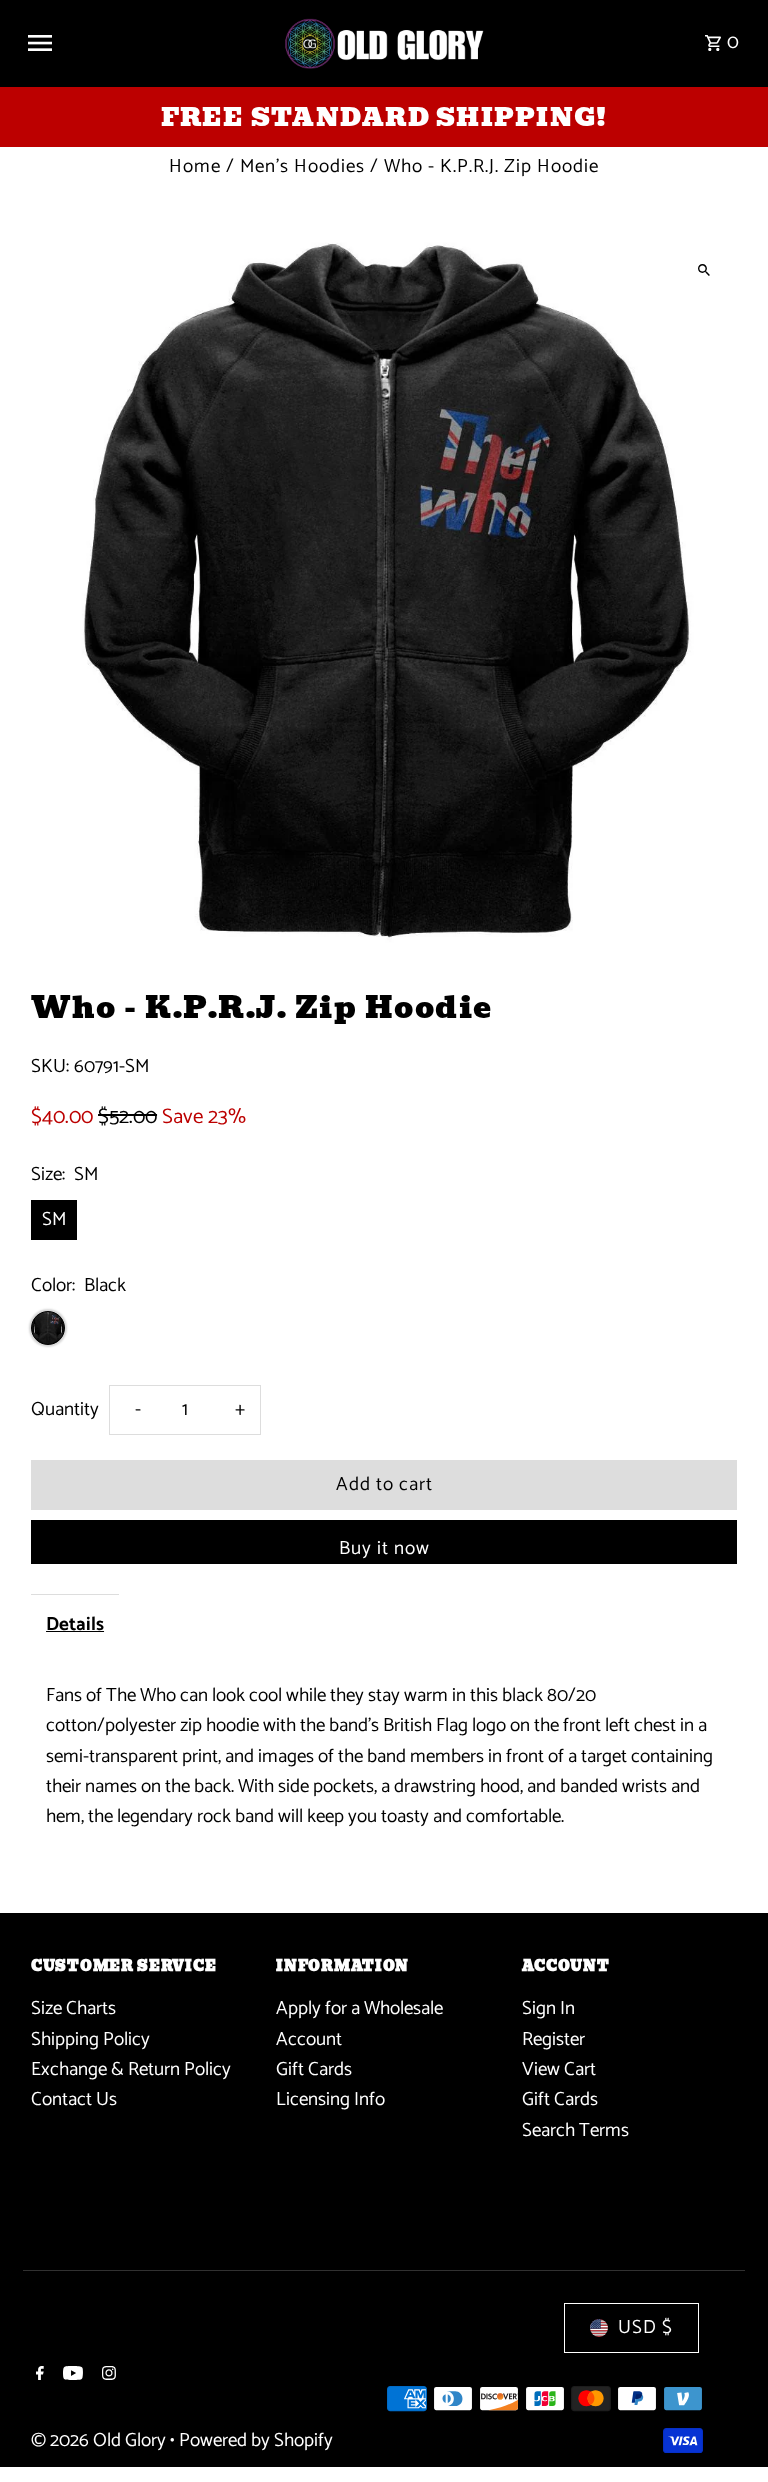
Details (75, 1624)
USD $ (645, 2327)
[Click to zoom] (704, 269)
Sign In (548, 2008)
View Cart (559, 2069)
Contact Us (74, 2099)
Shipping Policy (90, 2039)
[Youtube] (70, 2376)
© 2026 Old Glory (100, 2440)
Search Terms (575, 2130)
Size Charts (73, 2008)
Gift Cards (314, 2069)
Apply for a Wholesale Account (359, 2023)
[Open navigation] (147, 43)
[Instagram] (106, 2376)
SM (54, 1219)
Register (553, 2039)
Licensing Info (330, 2099)
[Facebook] (37, 2376)
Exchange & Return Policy (131, 2069)
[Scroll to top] (725, 2429)
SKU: (50, 1067)
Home (195, 166)
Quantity (65, 1409)
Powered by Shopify (256, 2440)
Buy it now (384, 1548)
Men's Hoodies (302, 166)
